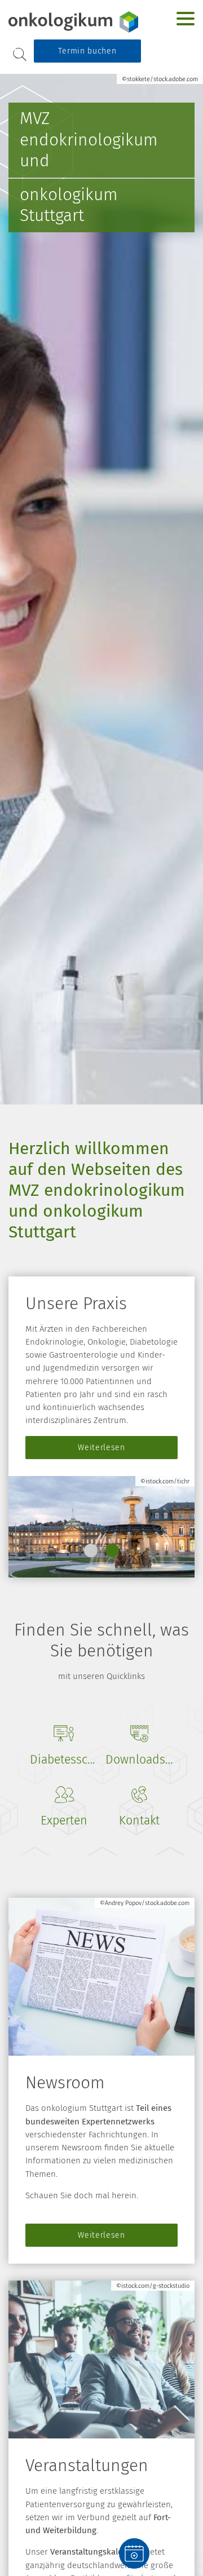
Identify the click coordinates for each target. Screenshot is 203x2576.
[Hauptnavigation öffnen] (186, 19)
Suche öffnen (20, 54)
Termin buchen (87, 51)
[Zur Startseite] (74, 22)
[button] (91, 1550)
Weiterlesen (101, 1448)
